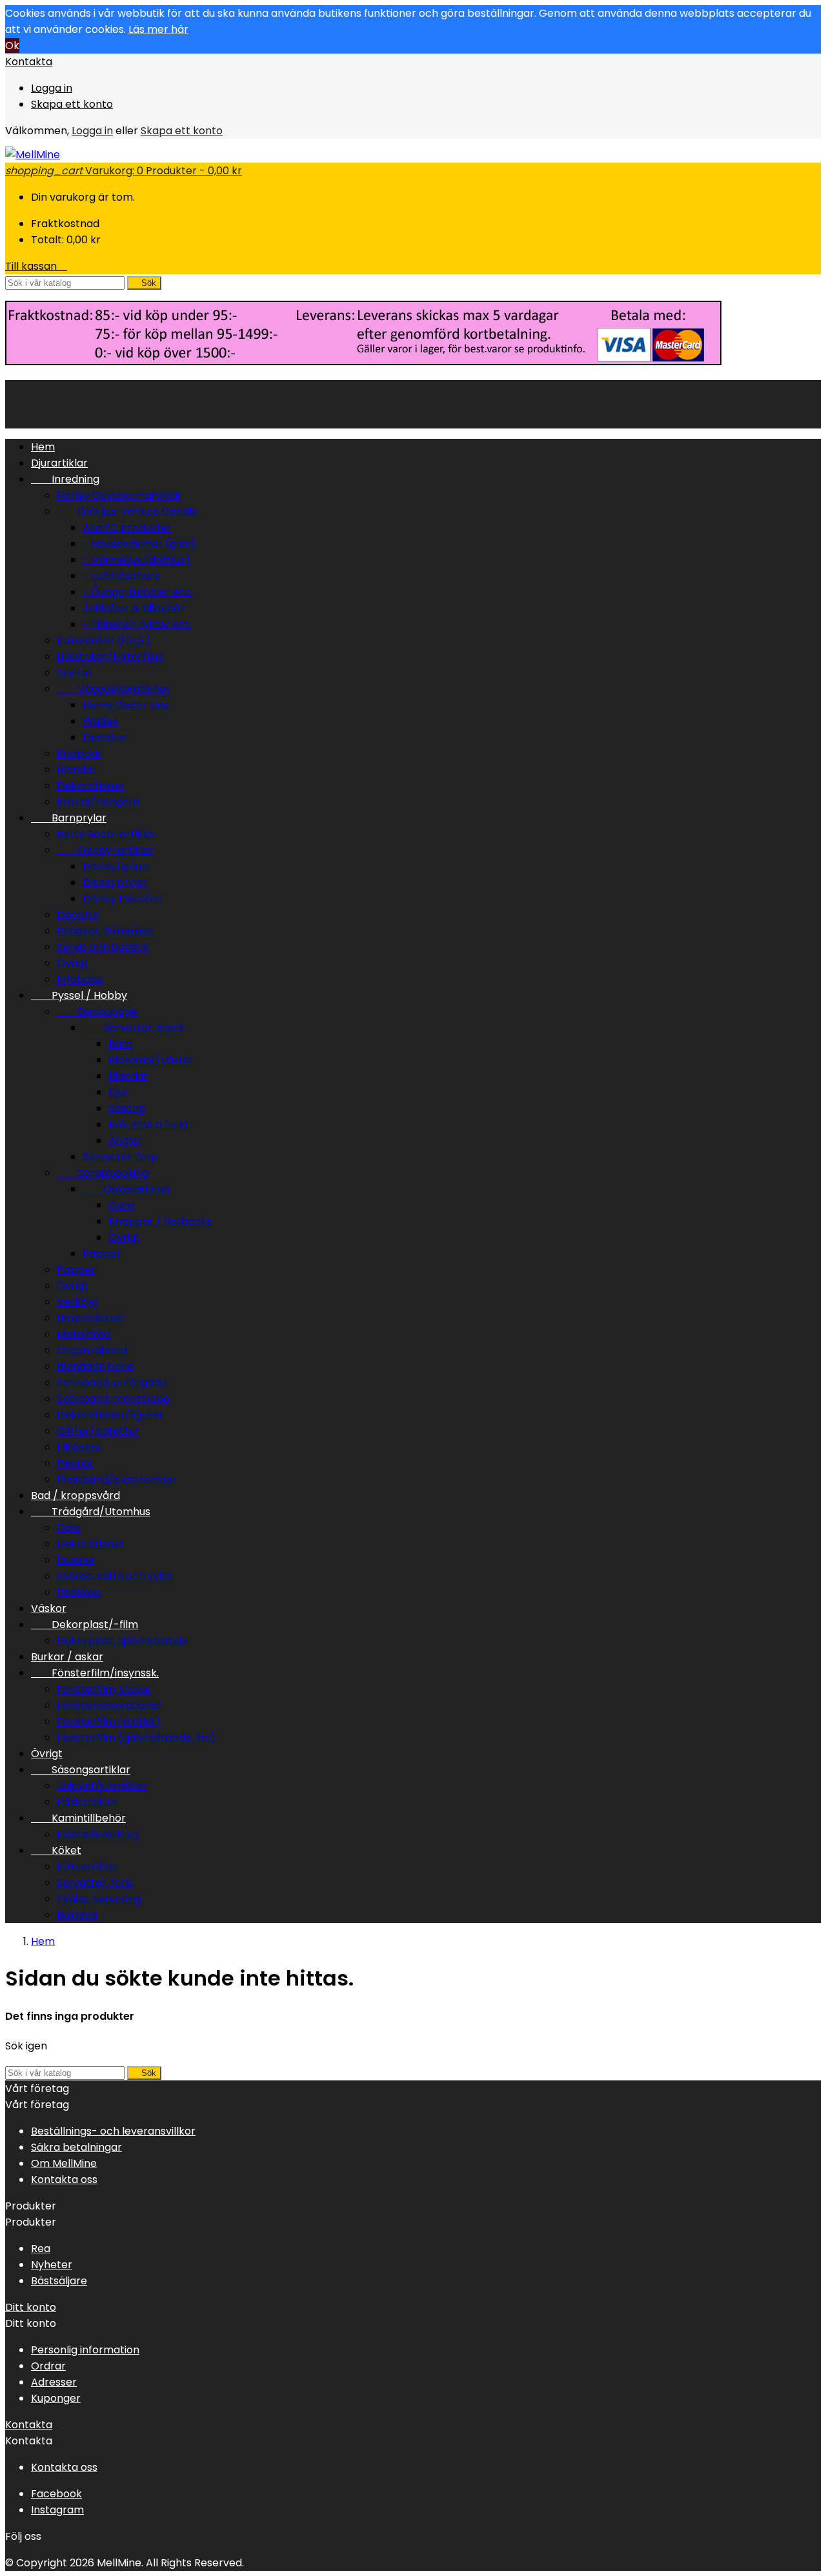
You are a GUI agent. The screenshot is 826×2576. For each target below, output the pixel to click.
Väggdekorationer (114, 689)
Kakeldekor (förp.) (104, 640)
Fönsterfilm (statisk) (109, 1721)
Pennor (75, 1463)
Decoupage (97, 1011)
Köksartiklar (87, 1867)
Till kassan (36, 266)
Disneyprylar (115, 882)
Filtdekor (79, 1447)
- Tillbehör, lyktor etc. (137, 624)
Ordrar (48, 2366)
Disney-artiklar (105, 850)
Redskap (79, 1592)
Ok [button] (12, 45)
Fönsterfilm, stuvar (104, 1689)
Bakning (77, 1915)
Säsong (127, 1108)
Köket (56, 1850)
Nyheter (52, 2265)
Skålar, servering (99, 1899)
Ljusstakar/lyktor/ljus (110, 657)
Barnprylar (69, 818)
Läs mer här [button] (158, 29)
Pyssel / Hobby (79, 995)
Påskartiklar (87, 1802)
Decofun (104, 737)
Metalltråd (84, 1334)
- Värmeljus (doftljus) (136, 560)
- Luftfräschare (121, 576)
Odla (69, 1528)
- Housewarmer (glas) (139, 544)
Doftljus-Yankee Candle (127, 511)
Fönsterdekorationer (110, 1705)
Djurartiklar (59, 463)
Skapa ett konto (72, 104)
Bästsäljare (59, 2281)
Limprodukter (91, 1318)
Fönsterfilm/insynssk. (95, 1673)
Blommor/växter (151, 1060)
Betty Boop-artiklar (106, 834)
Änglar (125, 1141)
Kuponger (56, 2398)
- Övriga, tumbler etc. (137, 592)
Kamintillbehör (78, 1818)
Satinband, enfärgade (112, 1383)
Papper (102, 1253)
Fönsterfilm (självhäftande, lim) (136, 1737)
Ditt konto (31, 2307)
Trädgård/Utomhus (91, 1512)
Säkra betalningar (76, 2147)
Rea (41, 2249)
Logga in (52, 88)
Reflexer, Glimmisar (106, 931)
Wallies (100, 721)
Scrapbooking (103, 1173)
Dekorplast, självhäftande (122, 1641)
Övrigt (73, 963)
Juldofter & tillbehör (134, 608)
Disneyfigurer (116, 866)
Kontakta (29, 62)
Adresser (54, 2382)
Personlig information (85, 2350)
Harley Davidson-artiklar (119, 495)
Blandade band (95, 1366)
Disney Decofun (122, 899)
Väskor (49, 1608)
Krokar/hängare (98, 802)
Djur (118, 1092)
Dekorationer (91, 786)
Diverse (76, 1560)
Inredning (65, 479)
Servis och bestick (103, 947)
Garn (121, 1205)
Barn (120, 1044)
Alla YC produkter (127, 528)
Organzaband (92, 1350)
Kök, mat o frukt (149, 1124)
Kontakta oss (64, 2179)
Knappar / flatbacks (160, 1221)
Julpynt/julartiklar (102, 1786)
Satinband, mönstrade (113, 1399)
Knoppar (79, 753)
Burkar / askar (67, 1657)
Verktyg (77, 1302)
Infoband (80, 979)
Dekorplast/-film (85, 1625)
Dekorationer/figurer (110, 1415)
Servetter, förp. (121, 1157)
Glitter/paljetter (98, 1431)
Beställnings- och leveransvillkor (113, 2131)
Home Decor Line (126, 705)
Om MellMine (64, 2163)
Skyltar (75, 673)
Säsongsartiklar (81, 1770)
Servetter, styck (134, 1028)
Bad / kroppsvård (76, 1495)
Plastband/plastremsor (117, 1479)
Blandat (76, 770)
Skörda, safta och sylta (115, 1576)
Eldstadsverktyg (98, 1834)
